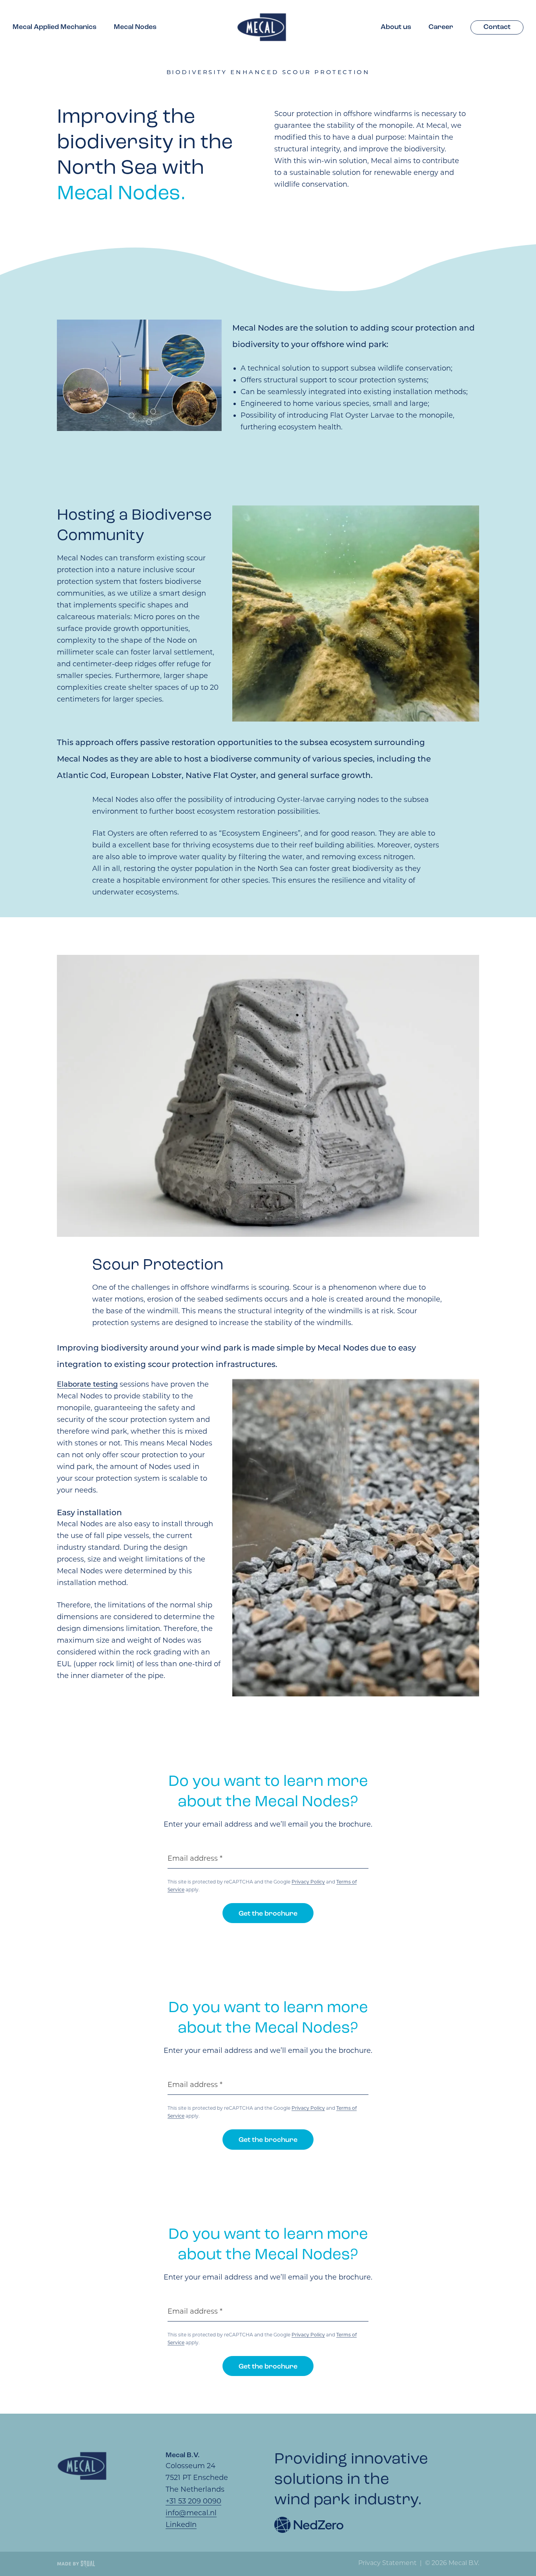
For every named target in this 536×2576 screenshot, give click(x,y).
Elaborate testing (87, 1384)
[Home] (262, 27)
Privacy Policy (308, 1882)
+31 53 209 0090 (193, 2501)
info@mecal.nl (191, 2513)
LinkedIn (181, 2525)
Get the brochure (268, 1914)
